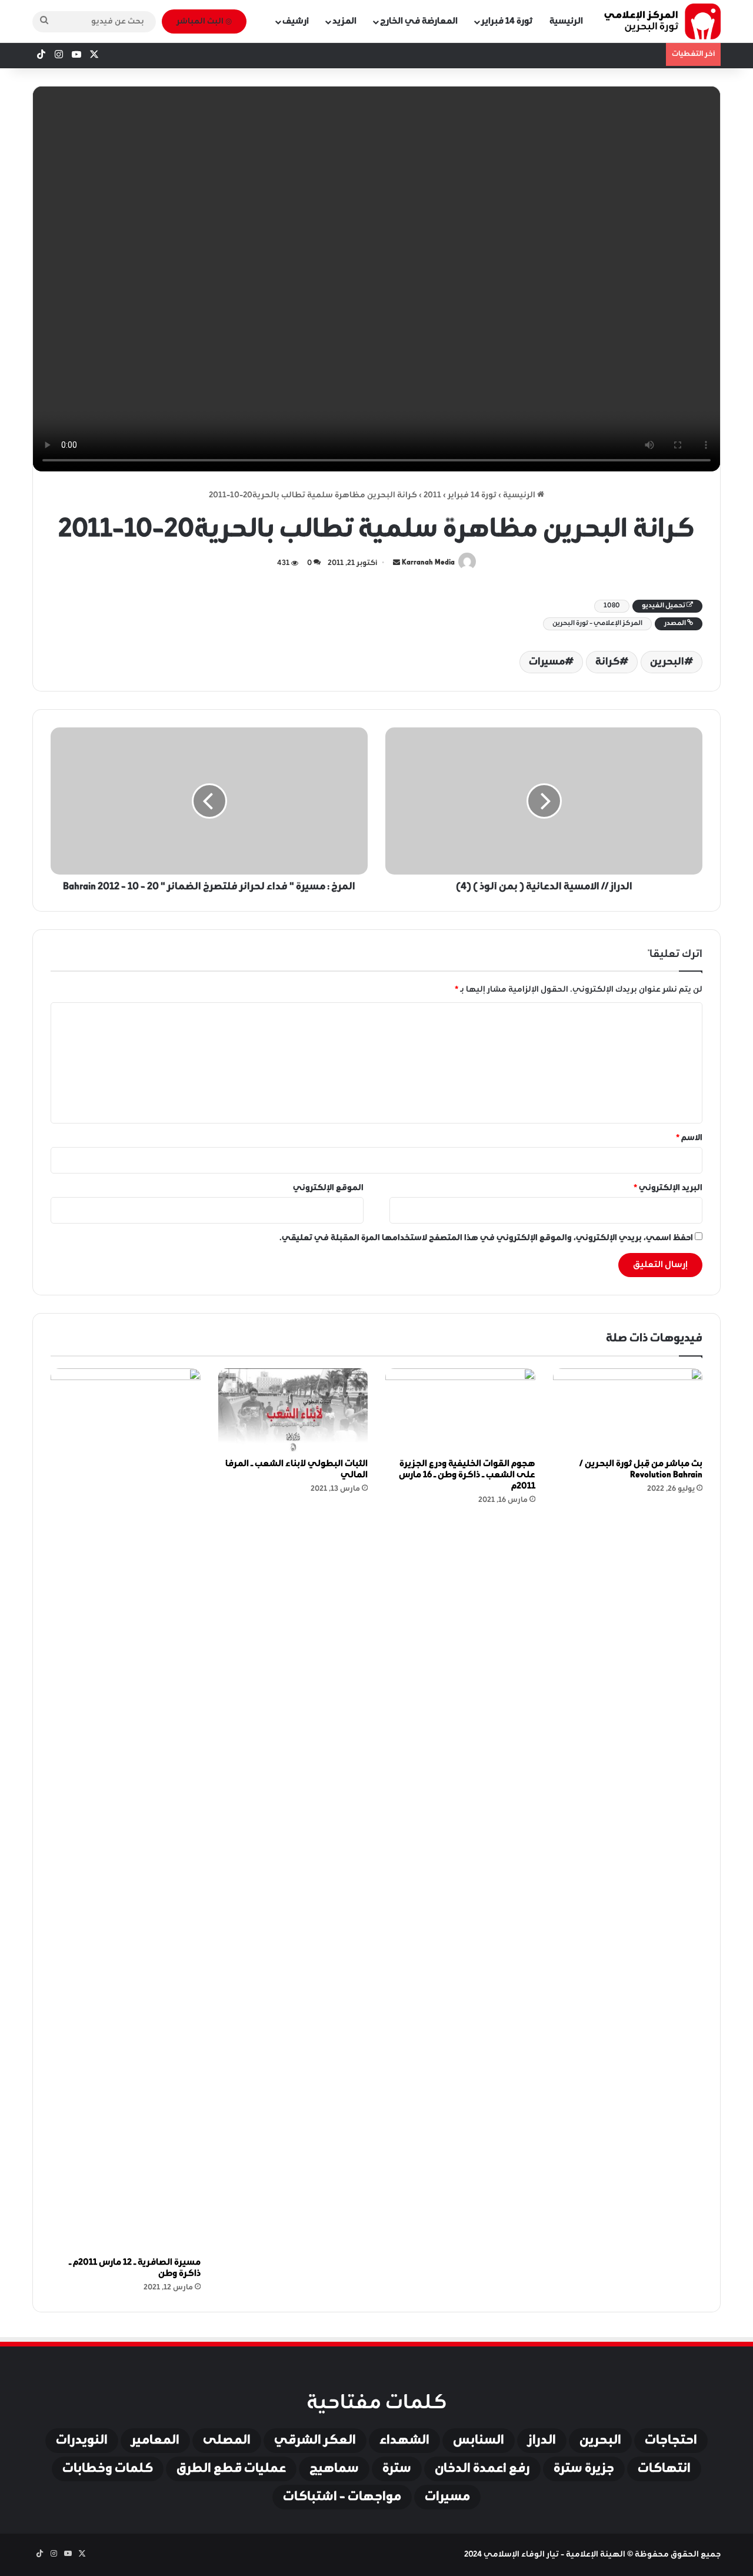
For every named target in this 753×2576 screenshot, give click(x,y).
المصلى (227, 2441)
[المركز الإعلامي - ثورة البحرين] (662, 21)
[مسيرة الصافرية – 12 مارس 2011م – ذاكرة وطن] (126, 1810)
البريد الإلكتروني (668, 1188)
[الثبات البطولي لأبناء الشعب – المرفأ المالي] (293, 1411)
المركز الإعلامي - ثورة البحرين (597, 624)
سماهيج (334, 2469)
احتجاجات (671, 2441)
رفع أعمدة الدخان (482, 2469)
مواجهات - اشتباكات (342, 2497)
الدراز (542, 2441)
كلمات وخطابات (108, 2469)
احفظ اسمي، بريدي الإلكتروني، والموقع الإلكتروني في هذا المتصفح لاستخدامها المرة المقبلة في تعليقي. (486, 1238)
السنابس (479, 2441)
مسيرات (547, 662)
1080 (612, 606)
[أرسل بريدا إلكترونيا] (397, 563)
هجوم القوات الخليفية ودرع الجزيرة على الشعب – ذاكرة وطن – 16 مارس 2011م (467, 1475)
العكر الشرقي (315, 2441)
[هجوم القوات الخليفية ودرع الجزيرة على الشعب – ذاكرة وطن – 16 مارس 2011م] (460, 1411)
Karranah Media (428, 563)
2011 (432, 495)
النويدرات (82, 2441)
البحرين (667, 662)
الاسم (689, 1138)
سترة (397, 2469)
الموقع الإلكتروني (328, 1188)
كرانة (607, 662)
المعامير (155, 2441)
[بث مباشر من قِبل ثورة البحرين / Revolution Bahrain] (628, 1411)
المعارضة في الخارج (419, 21)
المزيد (344, 21)
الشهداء (404, 2441)
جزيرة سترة (584, 2469)
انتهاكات (664, 2469)
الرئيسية (566, 21)
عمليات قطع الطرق (231, 2469)
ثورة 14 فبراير (507, 21)
